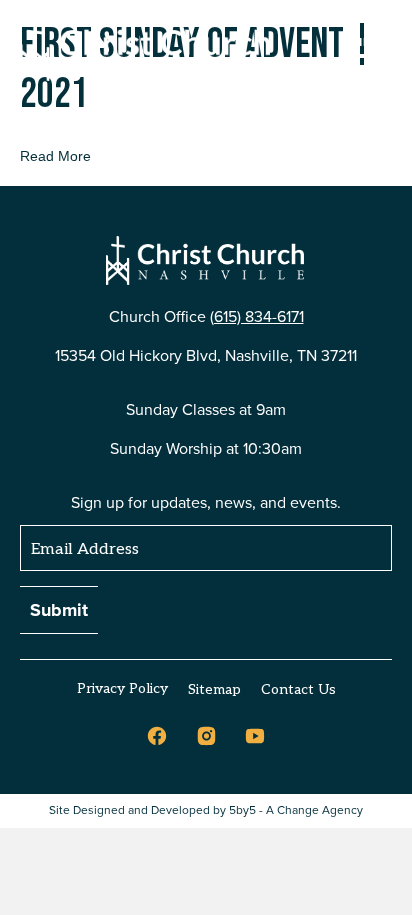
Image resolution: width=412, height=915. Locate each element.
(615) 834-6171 (257, 316)
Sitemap (214, 689)
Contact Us (298, 689)
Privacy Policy (122, 688)
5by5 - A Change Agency (296, 810)
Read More (55, 156)
